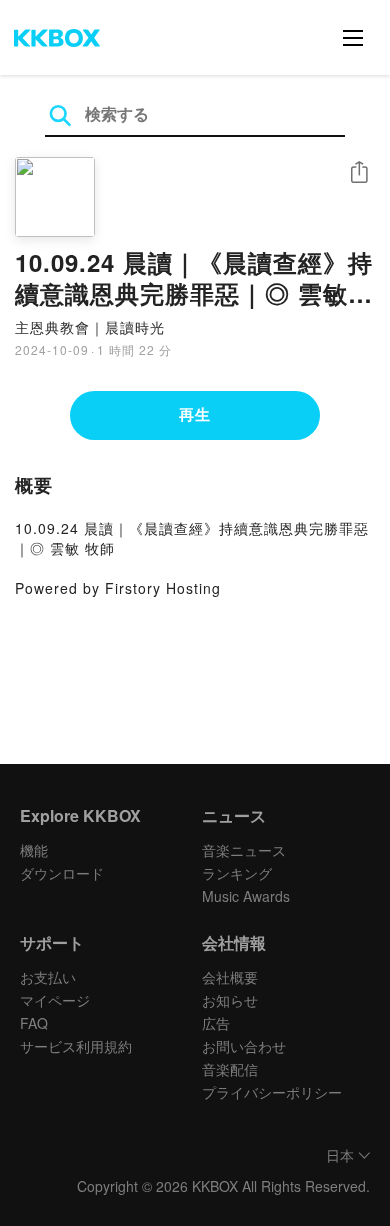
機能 (34, 850)
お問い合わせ (244, 1046)
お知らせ (230, 1000)
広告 (216, 1023)
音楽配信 (230, 1069)
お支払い (48, 977)
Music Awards (246, 896)
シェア (359, 172)
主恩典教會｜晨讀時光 (90, 327)
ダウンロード (62, 873)
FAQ (34, 1023)
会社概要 (230, 977)
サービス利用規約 (76, 1046)
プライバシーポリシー (272, 1092)
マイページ (55, 1000)
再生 (195, 414)
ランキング (237, 873)
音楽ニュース (244, 850)
